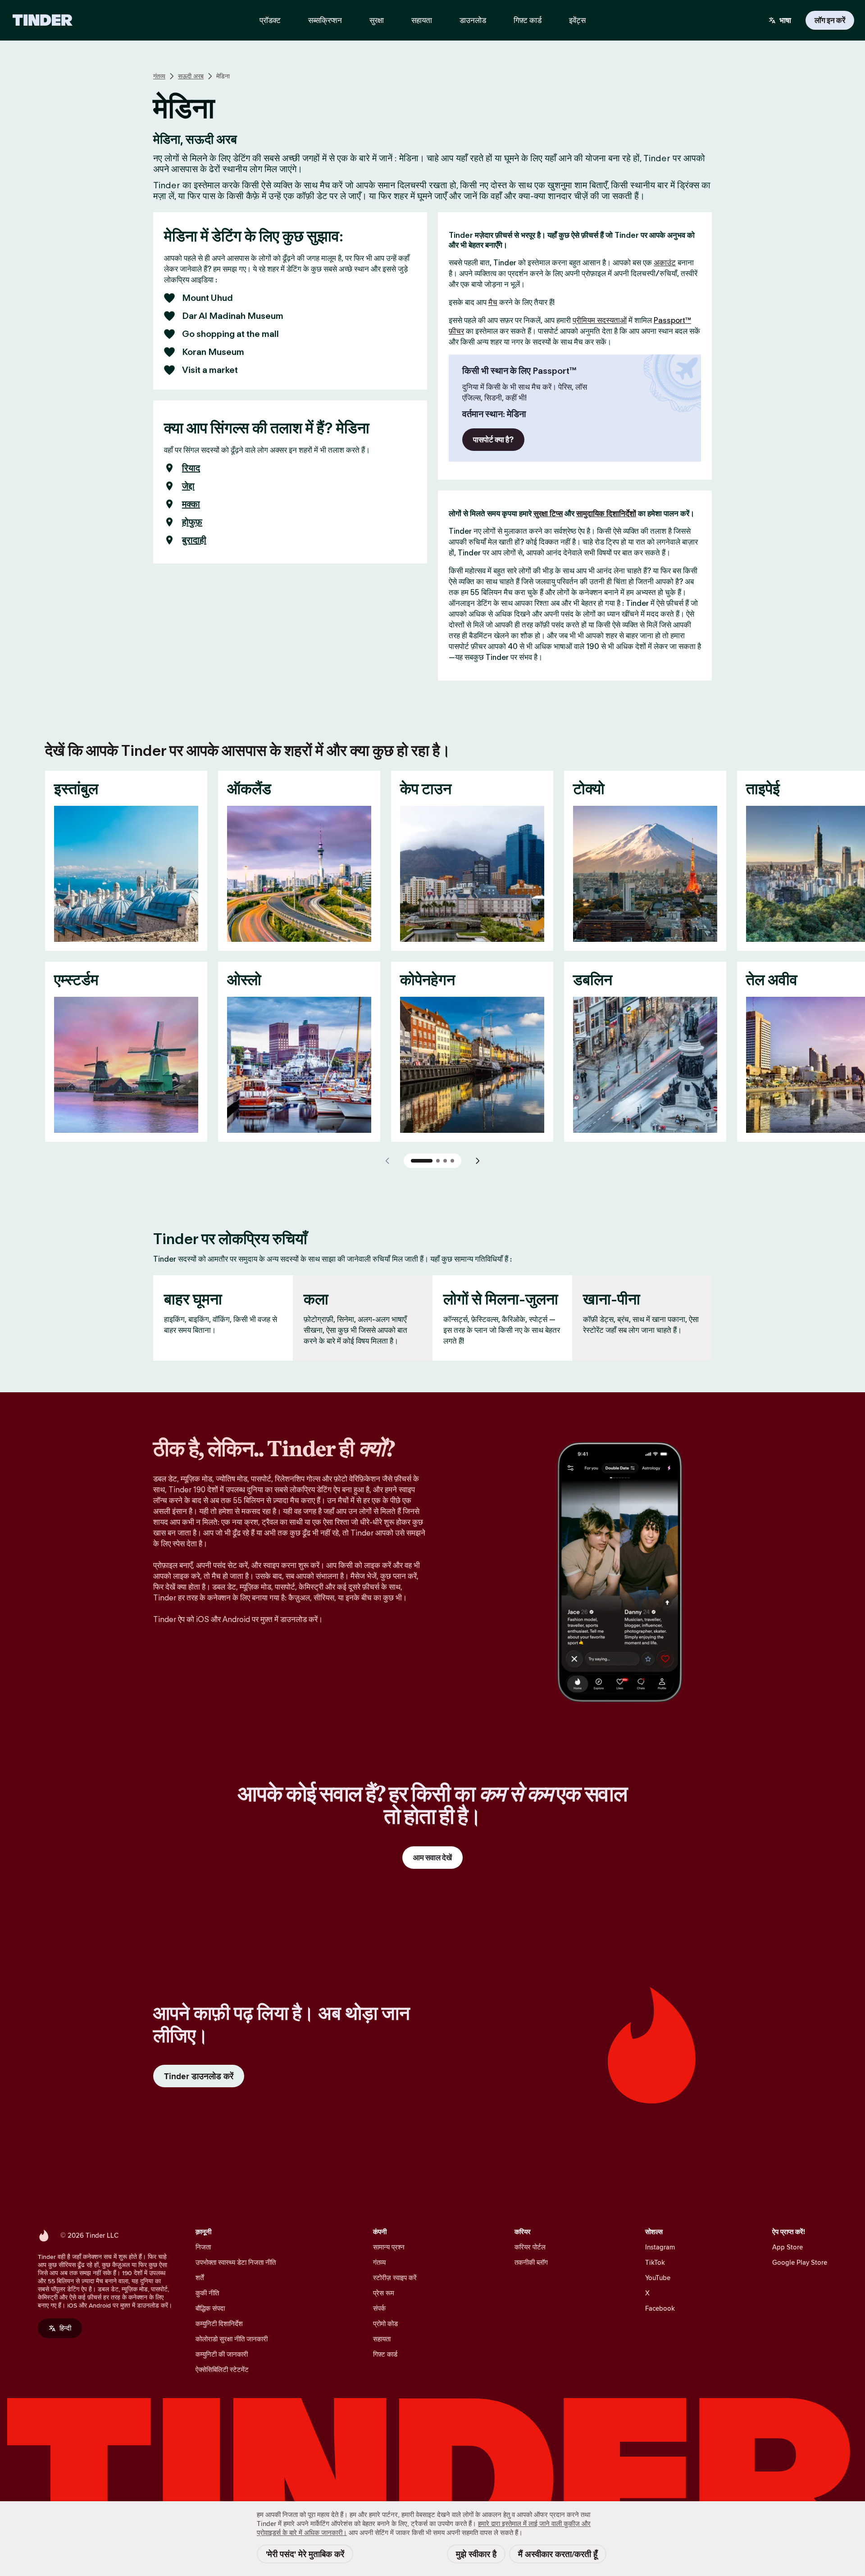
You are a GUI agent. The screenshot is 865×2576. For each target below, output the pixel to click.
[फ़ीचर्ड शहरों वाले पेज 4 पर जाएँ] (452, 1161)
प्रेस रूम (384, 2293)
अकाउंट (665, 263)
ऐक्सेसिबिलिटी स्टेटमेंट (222, 2369)
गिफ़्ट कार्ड (385, 2354)
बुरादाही (194, 540)
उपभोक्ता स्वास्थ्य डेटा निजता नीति (236, 2262)
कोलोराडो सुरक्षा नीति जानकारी (232, 2339)
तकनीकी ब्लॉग (531, 2262)
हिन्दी (65, 2328)
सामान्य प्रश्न (389, 2247)
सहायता (382, 2339)
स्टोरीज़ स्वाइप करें (395, 2278)
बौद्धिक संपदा (210, 2308)
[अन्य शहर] (478, 1161)
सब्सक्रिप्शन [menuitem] (325, 20)
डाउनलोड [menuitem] (473, 20)
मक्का (191, 504)
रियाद (191, 468)
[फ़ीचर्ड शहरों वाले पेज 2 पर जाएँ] (438, 1161)
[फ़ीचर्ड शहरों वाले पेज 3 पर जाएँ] (445, 1161)
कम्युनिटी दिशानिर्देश (219, 2324)
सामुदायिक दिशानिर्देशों (606, 513)
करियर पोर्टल (530, 2247)
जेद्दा (188, 486)
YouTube (658, 2278)
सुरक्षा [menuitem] (377, 20)
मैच (493, 302)
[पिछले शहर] (387, 1161)
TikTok (655, 2262)
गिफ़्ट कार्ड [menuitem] (528, 20)
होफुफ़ (192, 522)
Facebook (660, 2308)
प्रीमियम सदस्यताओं (600, 320)
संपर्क (379, 2308)
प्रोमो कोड (385, 2324)
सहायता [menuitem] (422, 20)
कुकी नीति (207, 2293)
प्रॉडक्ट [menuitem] (270, 20)
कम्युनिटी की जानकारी (222, 2354)
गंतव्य (159, 76)
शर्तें (200, 2278)
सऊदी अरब (191, 76)
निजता (203, 2247)
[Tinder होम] (43, 20)
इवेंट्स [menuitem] (577, 20)
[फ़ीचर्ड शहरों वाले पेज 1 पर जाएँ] (422, 1161)
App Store (788, 2247)
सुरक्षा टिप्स (548, 513)
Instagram (660, 2247)
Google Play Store (800, 2262)
